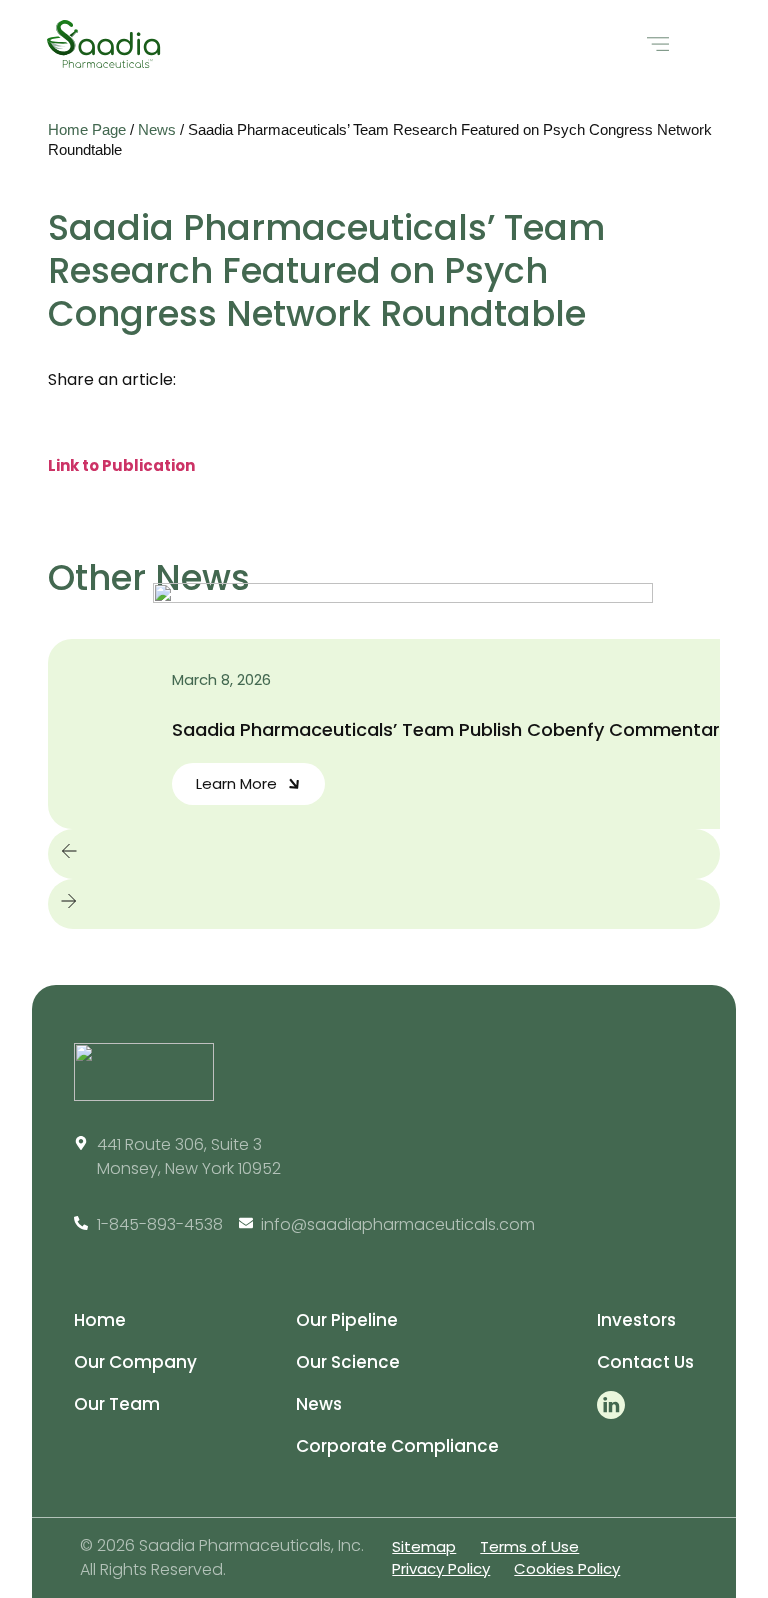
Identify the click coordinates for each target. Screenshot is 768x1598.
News (157, 129)
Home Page (87, 129)
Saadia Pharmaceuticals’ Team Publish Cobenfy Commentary (451, 729)
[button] (657, 44)
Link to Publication (121, 465)
